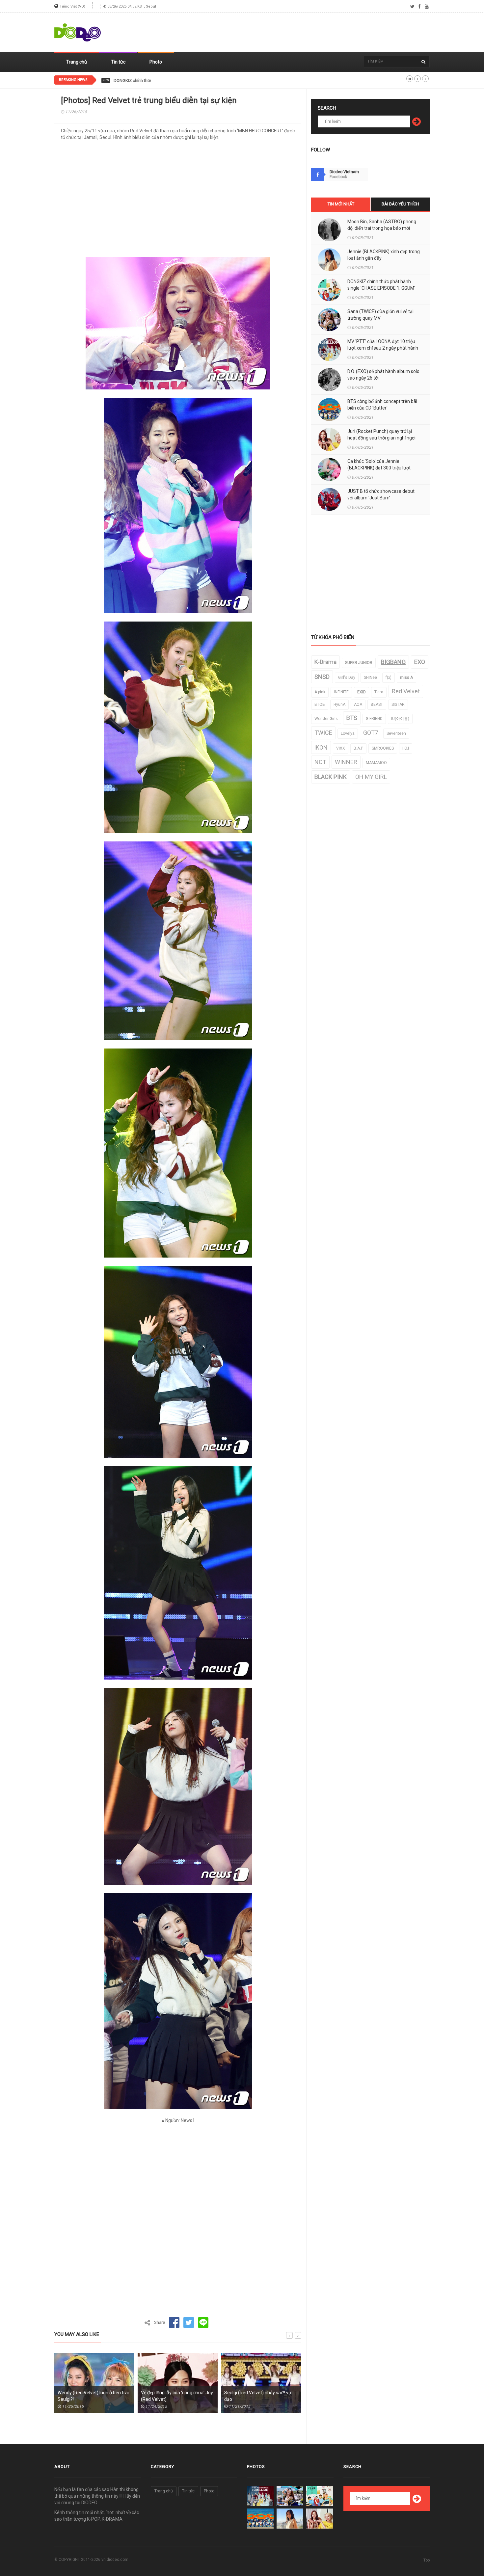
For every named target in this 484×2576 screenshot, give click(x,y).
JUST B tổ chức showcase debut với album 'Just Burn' (381, 494)
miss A (406, 677)
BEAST (377, 704)
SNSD (322, 677)
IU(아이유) (400, 719)
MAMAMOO (376, 763)
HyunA (339, 704)
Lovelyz (348, 733)
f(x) (389, 677)
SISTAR (398, 704)
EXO (420, 662)
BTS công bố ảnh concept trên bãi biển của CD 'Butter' (382, 405)
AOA (358, 704)
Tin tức (118, 62)
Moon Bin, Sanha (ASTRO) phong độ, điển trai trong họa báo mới (382, 225)
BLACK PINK (331, 777)
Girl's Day (347, 677)
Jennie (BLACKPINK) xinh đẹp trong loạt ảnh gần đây (384, 255)
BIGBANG (393, 662)
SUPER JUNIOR (359, 663)
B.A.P (358, 748)
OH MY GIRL (371, 777)
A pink (320, 692)
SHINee (370, 677)
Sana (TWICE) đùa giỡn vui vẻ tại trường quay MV (380, 315)
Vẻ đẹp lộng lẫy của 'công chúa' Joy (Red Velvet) (94, 2396)
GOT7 (371, 733)
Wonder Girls (326, 719)
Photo (156, 62)
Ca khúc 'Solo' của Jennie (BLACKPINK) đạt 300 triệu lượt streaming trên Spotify (379, 468)
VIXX (341, 748)
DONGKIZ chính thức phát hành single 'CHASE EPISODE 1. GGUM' (175, 81)
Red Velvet (406, 691)
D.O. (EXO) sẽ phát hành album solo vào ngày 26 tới (383, 375)
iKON (321, 747)
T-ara (379, 692)
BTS (352, 718)
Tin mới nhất (341, 204)
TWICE (323, 733)
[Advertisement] (310, 33)
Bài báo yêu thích (400, 204)
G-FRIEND (374, 719)
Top (427, 2560)
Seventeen (396, 733)
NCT (320, 762)
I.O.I (406, 748)
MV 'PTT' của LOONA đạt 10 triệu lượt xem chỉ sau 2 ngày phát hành (383, 345)
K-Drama (325, 662)
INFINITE (341, 692)
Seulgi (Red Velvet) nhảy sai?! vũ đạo (174, 2396)
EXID (362, 692)
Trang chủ (77, 62)
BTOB (320, 704)
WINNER (346, 762)
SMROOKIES (383, 748)
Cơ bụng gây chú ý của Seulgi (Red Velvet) (260, 2396)
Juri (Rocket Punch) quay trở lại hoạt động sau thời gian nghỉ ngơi (381, 435)
